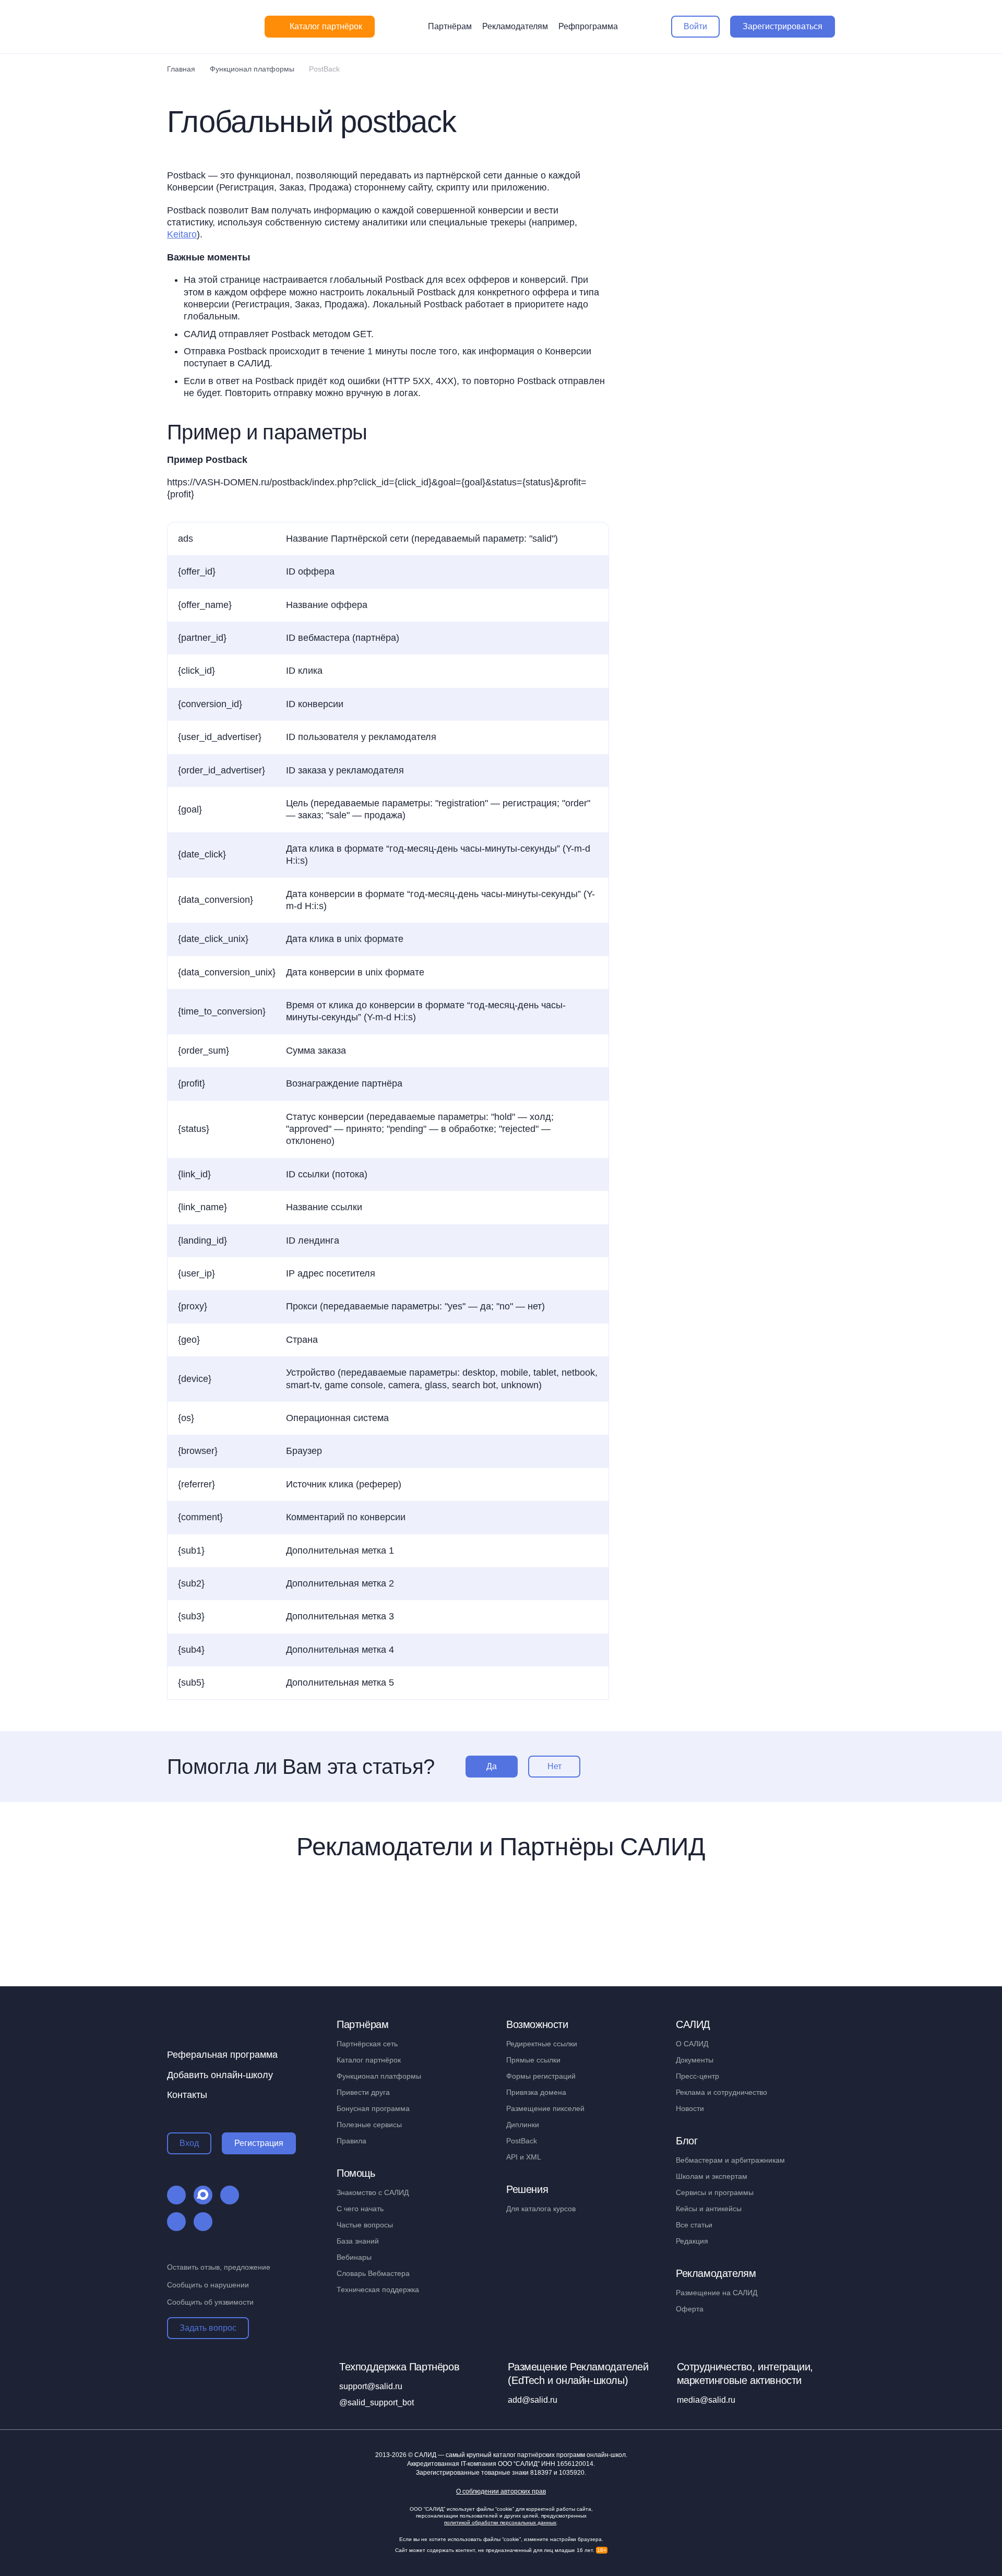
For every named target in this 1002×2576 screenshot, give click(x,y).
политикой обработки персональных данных (500, 2523)
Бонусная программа (373, 2108)
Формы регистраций (541, 2076)
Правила (351, 2141)
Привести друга (363, 2092)
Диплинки (523, 2125)
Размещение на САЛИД (717, 2293)
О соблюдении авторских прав (501, 2492)
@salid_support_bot (377, 2402)
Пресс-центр (697, 2076)
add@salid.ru (533, 2400)
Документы (695, 2060)
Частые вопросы (365, 2225)
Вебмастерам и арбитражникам (730, 2160)
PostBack (522, 2141)
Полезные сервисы (369, 2125)
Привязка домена (536, 2092)
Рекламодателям (515, 26)
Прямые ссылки (533, 2060)
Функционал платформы (379, 2076)
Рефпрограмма (588, 26)
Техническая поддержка (378, 2289)
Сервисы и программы (715, 2192)
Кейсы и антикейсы (709, 2209)
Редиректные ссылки (542, 2044)
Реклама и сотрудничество (721, 2092)
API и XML (524, 2157)
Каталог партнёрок (369, 2060)
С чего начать (360, 2209)
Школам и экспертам (712, 2176)
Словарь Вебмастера (373, 2273)
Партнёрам (450, 26)
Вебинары (354, 2257)
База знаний (358, 2241)
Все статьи (694, 2225)
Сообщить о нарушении (208, 2285)
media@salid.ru (706, 2400)
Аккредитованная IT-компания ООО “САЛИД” (500, 2464)
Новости (690, 2108)
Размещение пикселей (545, 2108)
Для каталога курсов (541, 2209)
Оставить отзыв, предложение (219, 2267)
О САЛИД (692, 2044)
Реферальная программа (222, 2055)
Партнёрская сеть (367, 2044)
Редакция (692, 2241)
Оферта (690, 2309)
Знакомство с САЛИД (373, 2192)
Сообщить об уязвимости (210, 2302)
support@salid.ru (371, 2386)
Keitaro (182, 234)
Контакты (187, 2095)
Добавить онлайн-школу (220, 2075)
